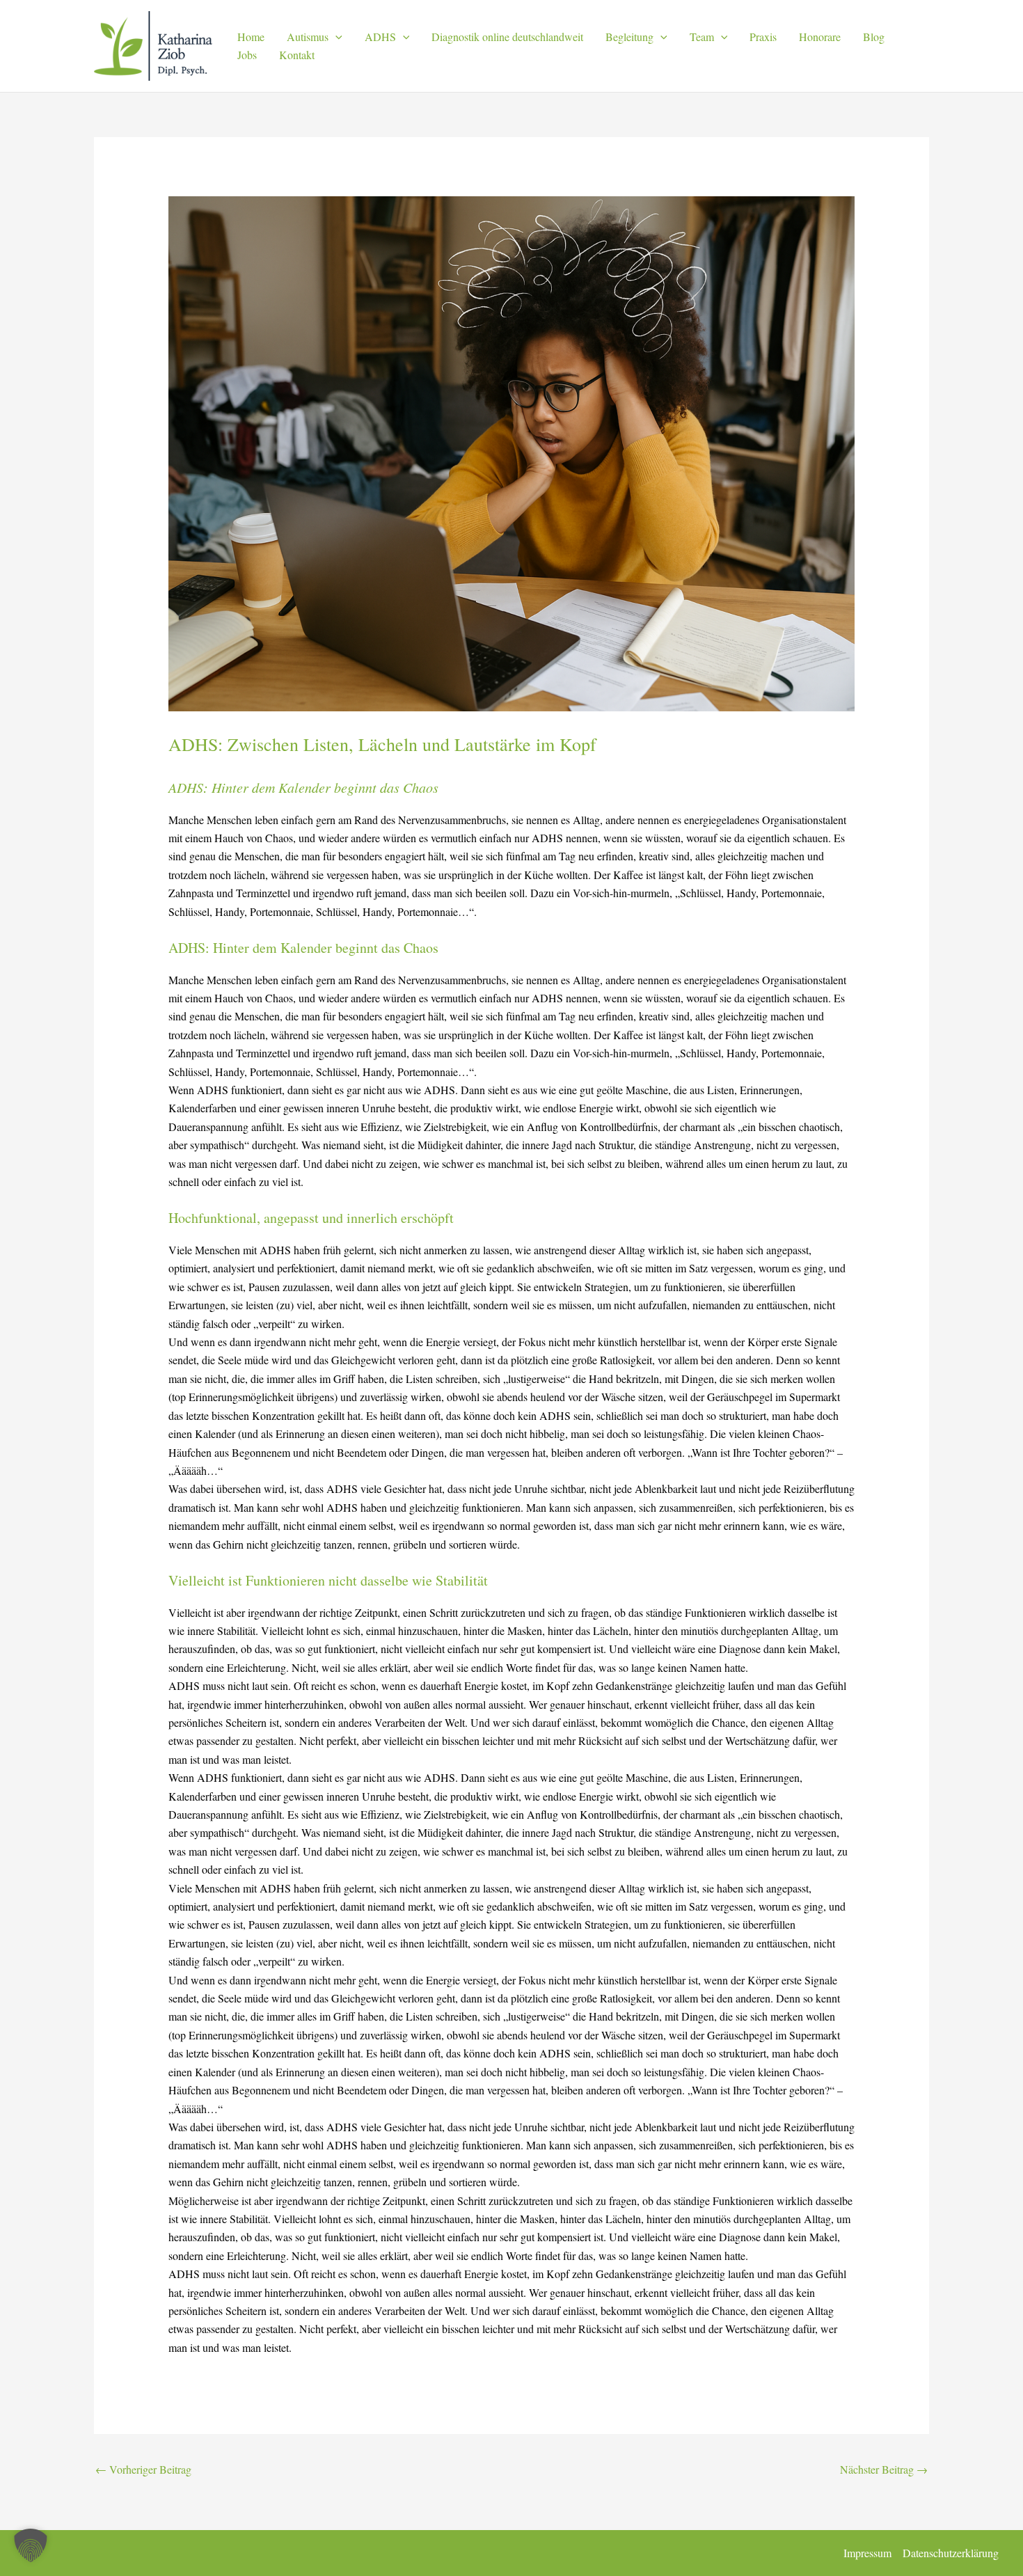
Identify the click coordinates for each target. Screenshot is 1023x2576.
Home (251, 37)
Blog (874, 37)
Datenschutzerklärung (951, 2553)
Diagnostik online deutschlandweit (507, 37)
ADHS (380, 37)
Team (702, 37)
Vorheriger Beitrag (143, 2469)
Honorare (820, 37)
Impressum (867, 2553)
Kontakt (297, 55)
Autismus (308, 37)
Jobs (247, 55)
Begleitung (629, 37)
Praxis (763, 37)
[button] (335, 37)
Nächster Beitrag (884, 2469)
